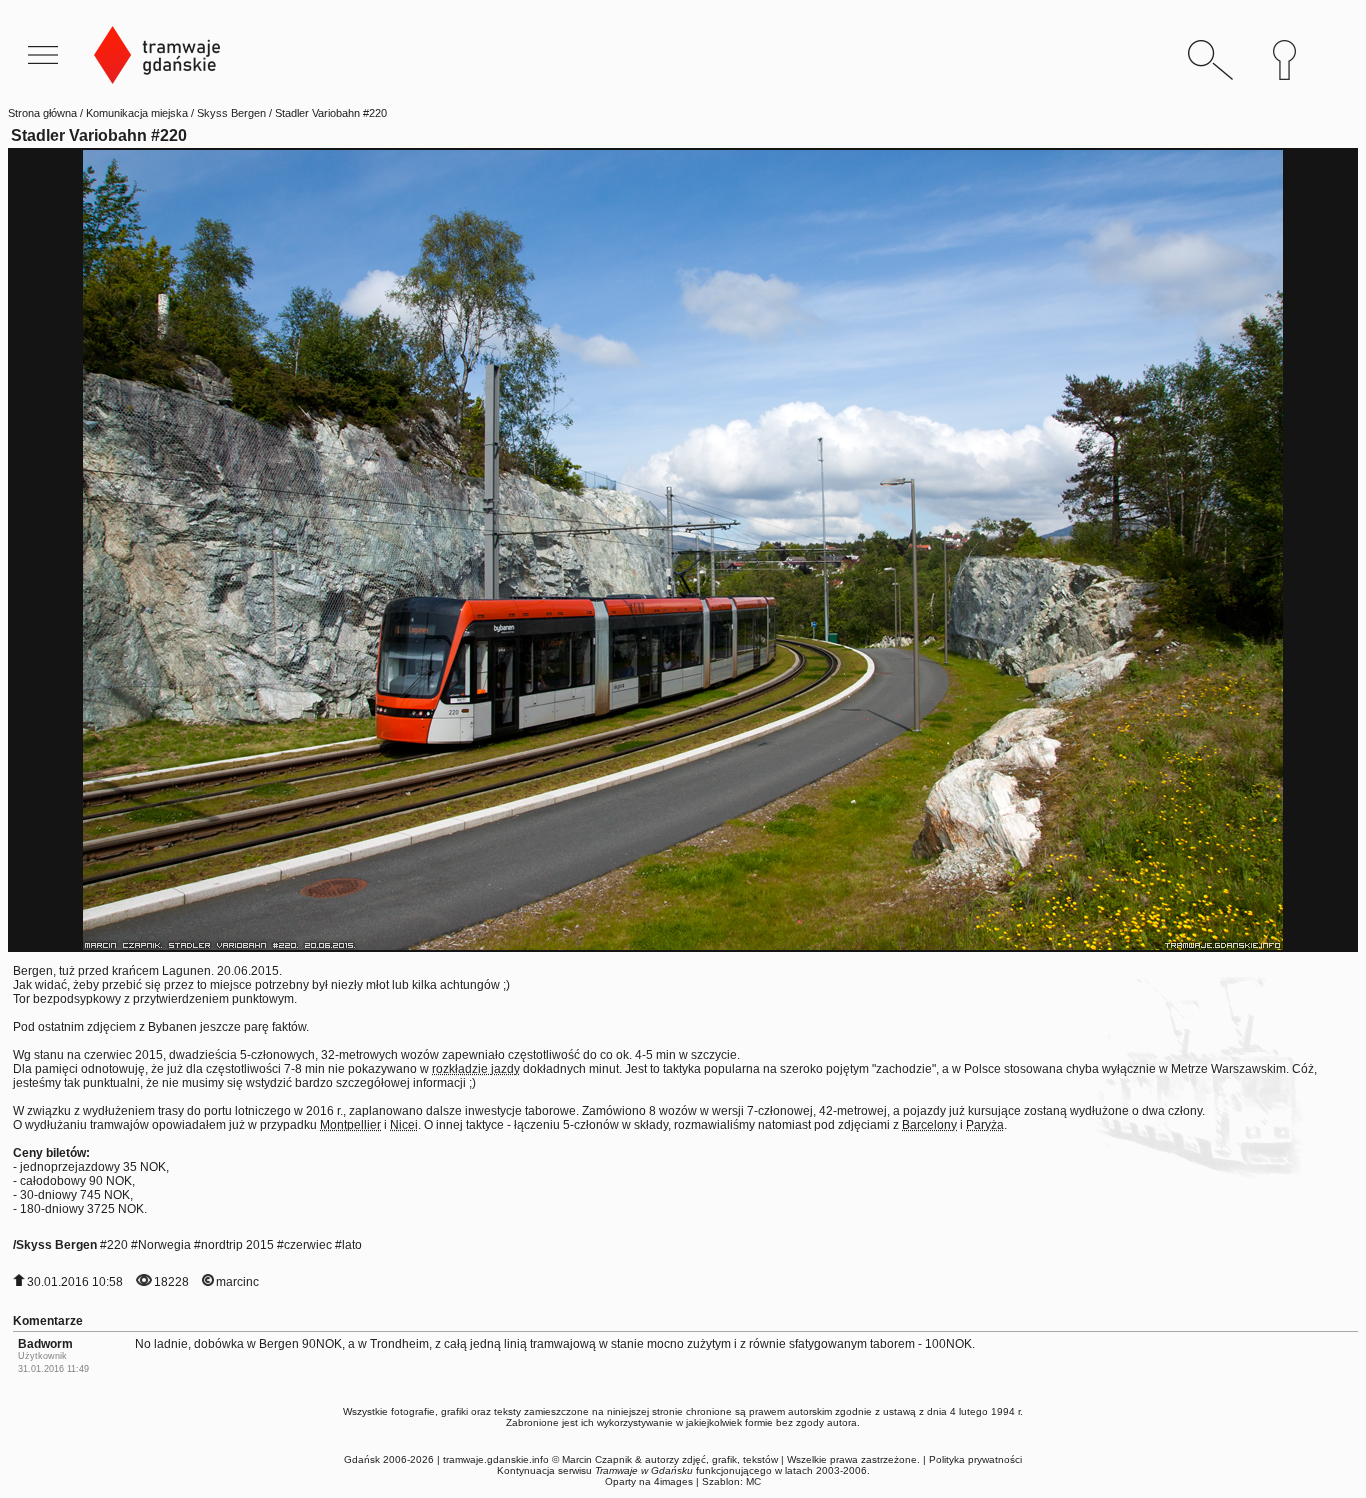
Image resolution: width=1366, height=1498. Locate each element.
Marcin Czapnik (597, 1459)
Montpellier (350, 1125)
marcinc (237, 1282)
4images (673, 1481)
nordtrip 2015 (237, 1245)
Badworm (45, 1344)
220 (117, 1245)
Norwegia (164, 1245)
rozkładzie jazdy (476, 1069)
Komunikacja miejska (137, 113)
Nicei (404, 1125)
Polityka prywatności (975, 1459)
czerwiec (308, 1245)
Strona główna (42, 113)
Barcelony (929, 1125)
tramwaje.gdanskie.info (496, 1459)
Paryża (985, 1125)
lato (352, 1245)
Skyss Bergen (231, 113)
